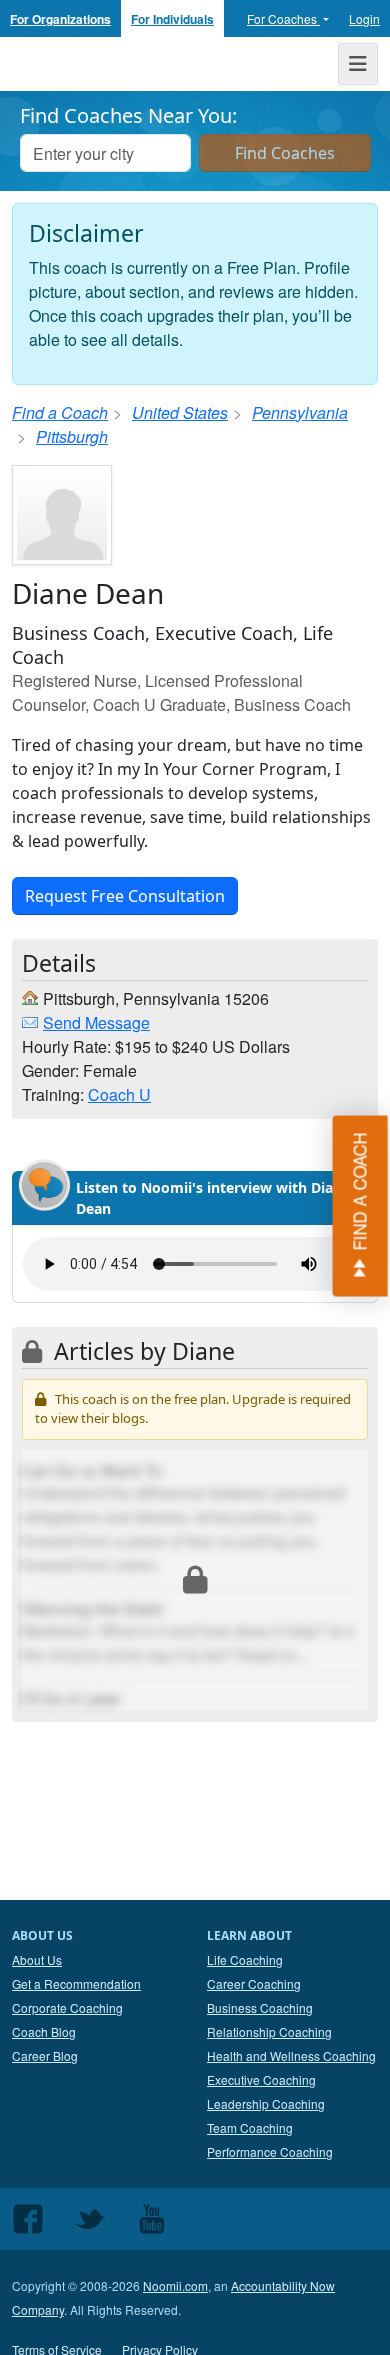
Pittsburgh (72, 436)
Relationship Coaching (269, 2031)
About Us (37, 1959)
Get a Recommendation (76, 1983)
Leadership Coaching (266, 2103)
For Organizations (60, 19)
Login (364, 18)
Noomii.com (175, 2285)
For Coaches (283, 18)
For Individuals (172, 19)
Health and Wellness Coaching (291, 2055)
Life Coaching (245, 1959)
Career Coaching (254, 1983)
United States (180, 412)
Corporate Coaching (67, 2007)
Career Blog (45, 2055)
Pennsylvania (300, 412)
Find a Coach (60, 412)
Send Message (96, 1022)
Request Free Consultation (125, 896)
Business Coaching (260, 2007)
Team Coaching (250, 2127)
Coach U (119, 1094)
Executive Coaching (261, 2079)
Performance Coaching (270, 2151)
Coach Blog (44, 2031)
